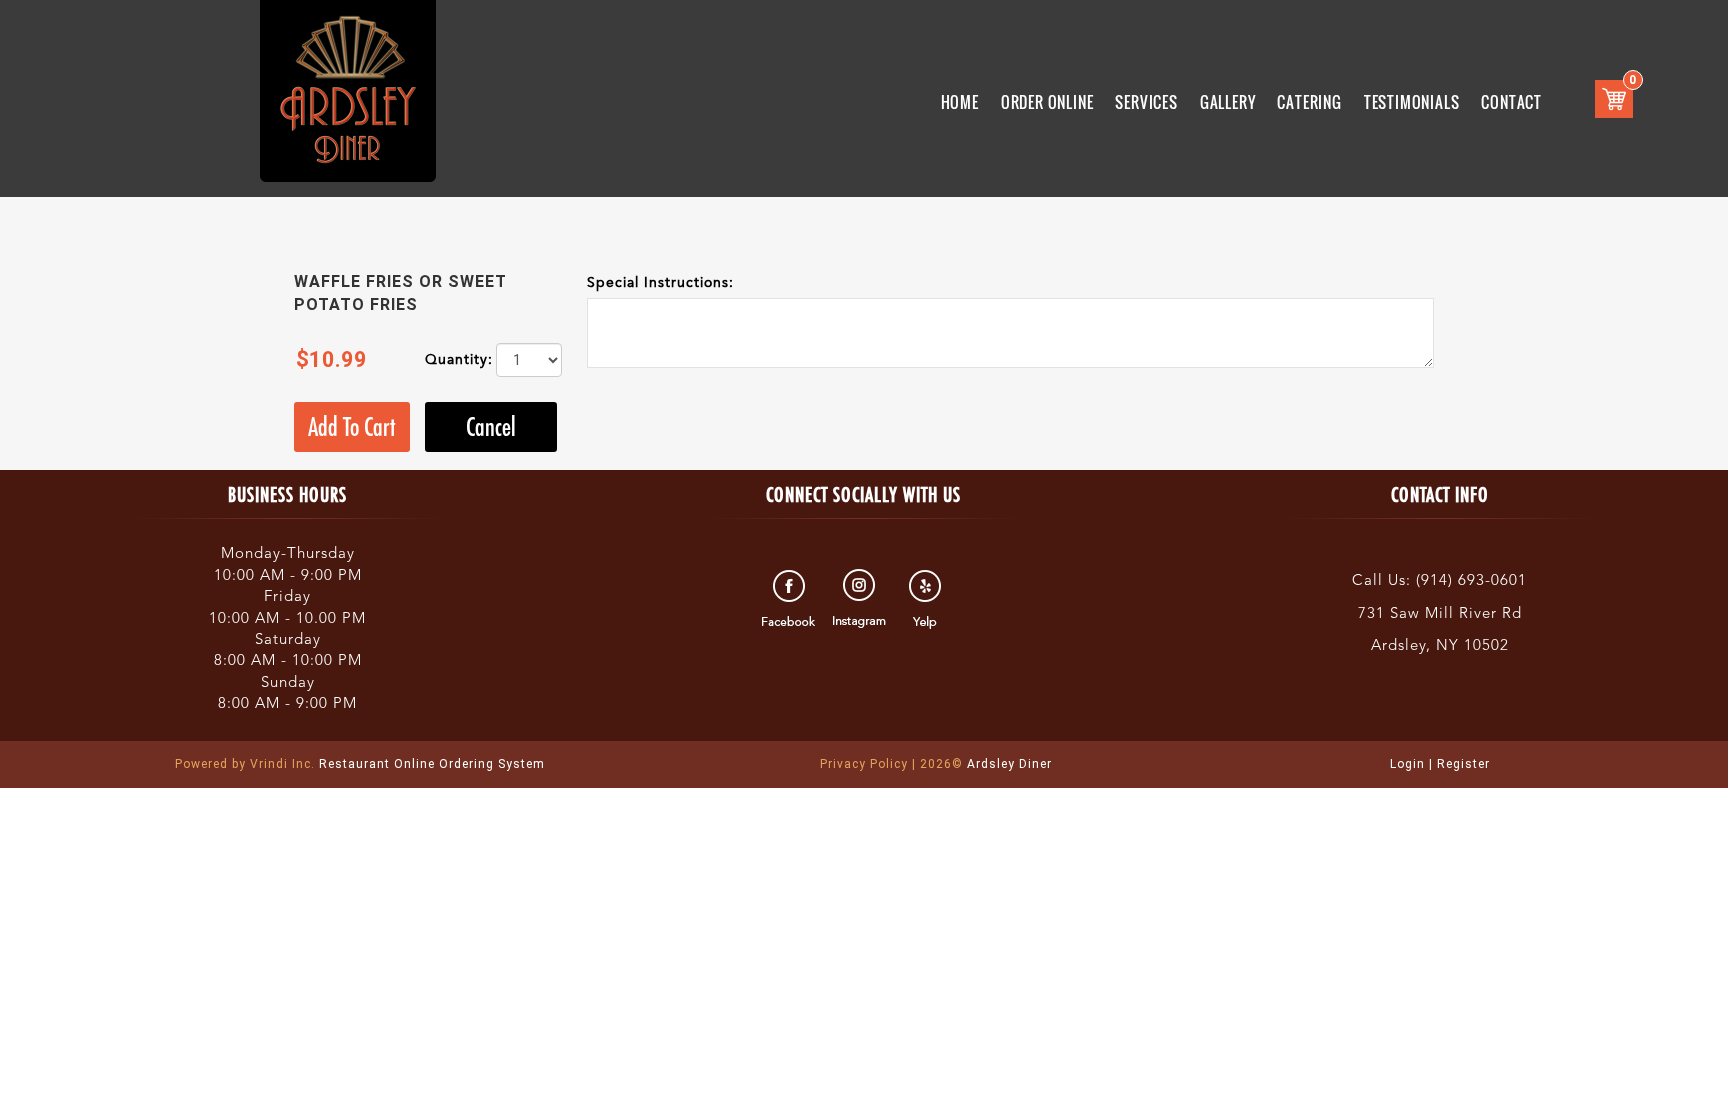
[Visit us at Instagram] (859, 599)
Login (1407, 764)
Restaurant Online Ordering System (360, 764)
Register (1463, 764)
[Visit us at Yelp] (927, 599)
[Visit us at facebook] (791, 599)
